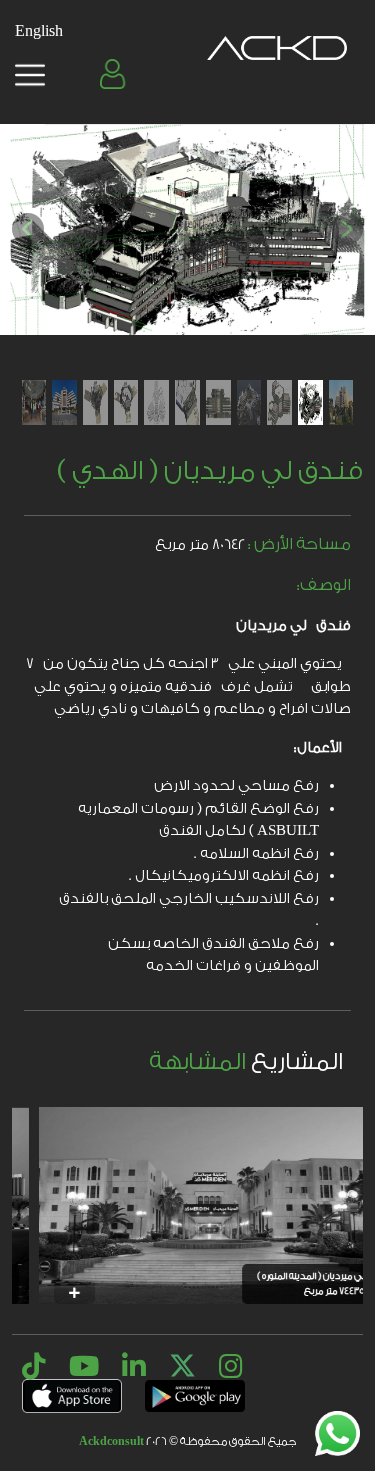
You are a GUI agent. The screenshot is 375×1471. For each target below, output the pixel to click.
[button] (115, 74)
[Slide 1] (341, 402)
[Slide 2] (310, 402)
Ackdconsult (111, 1441)
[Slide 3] (279, 402)
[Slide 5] (218, 402)
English (39, 31)
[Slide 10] (64, 402)
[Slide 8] (126, 402)
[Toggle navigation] (30, 75)
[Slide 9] (95, 402)
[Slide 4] (249, 402)
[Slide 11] (34, 402)
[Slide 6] (187, 402)
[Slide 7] (156, 402)
